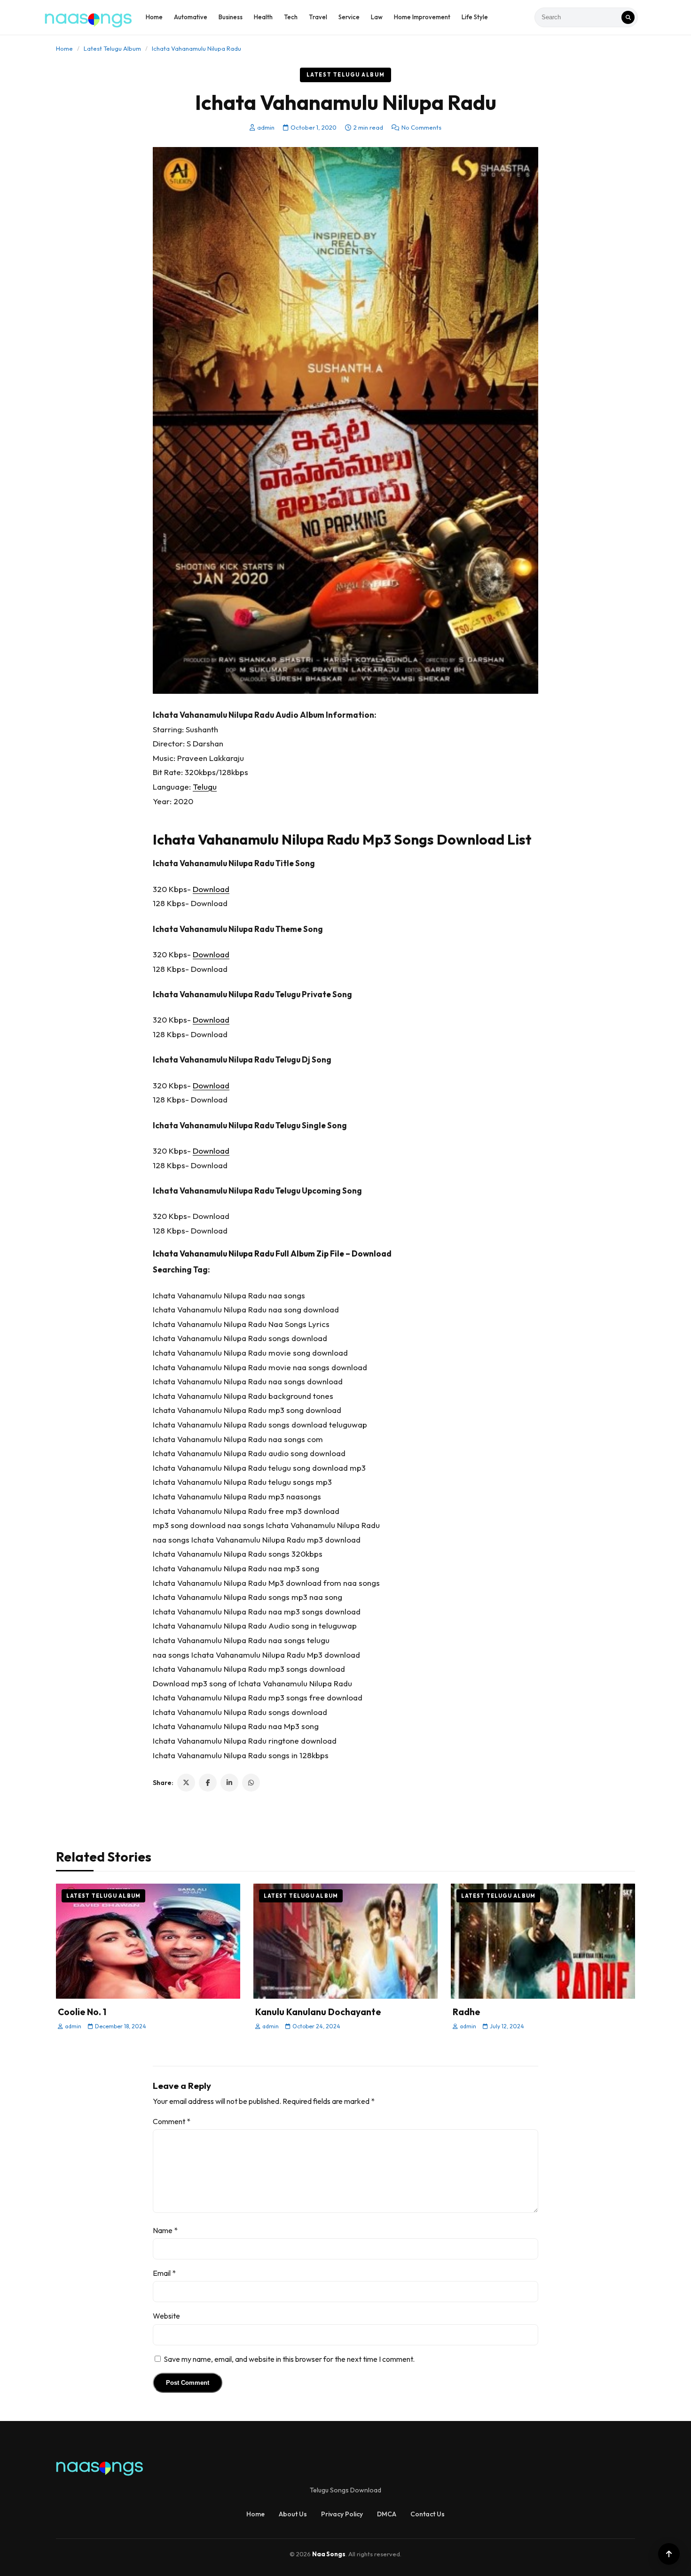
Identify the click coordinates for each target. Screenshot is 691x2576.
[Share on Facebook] (208, 1783)
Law (377, 17)
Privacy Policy (342, 2514)
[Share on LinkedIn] (229, 1783)
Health (263, 17)
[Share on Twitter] (186, 1783)
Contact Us (428, 2514)
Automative (191, 17)
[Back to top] (669, 2554)
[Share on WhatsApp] (251, 1783)
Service (349, 17)
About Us (293, 2514)
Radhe (466, 2012)
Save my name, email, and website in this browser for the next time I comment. (289, 2359)
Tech (291, 17)
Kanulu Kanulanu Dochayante (318, 2012)
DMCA (387, 2514)
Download (211, 889)
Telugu (205, 787)
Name (165, 2230)
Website (166, 2316)
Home (154, 17)
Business (231, 17)
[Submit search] (628, 17)
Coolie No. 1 (82, 2012)
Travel (318, 17)
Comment (172, 2121)
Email (164, 2273)
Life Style (475, 17)
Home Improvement (422, 17)
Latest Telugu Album (112, 48)
